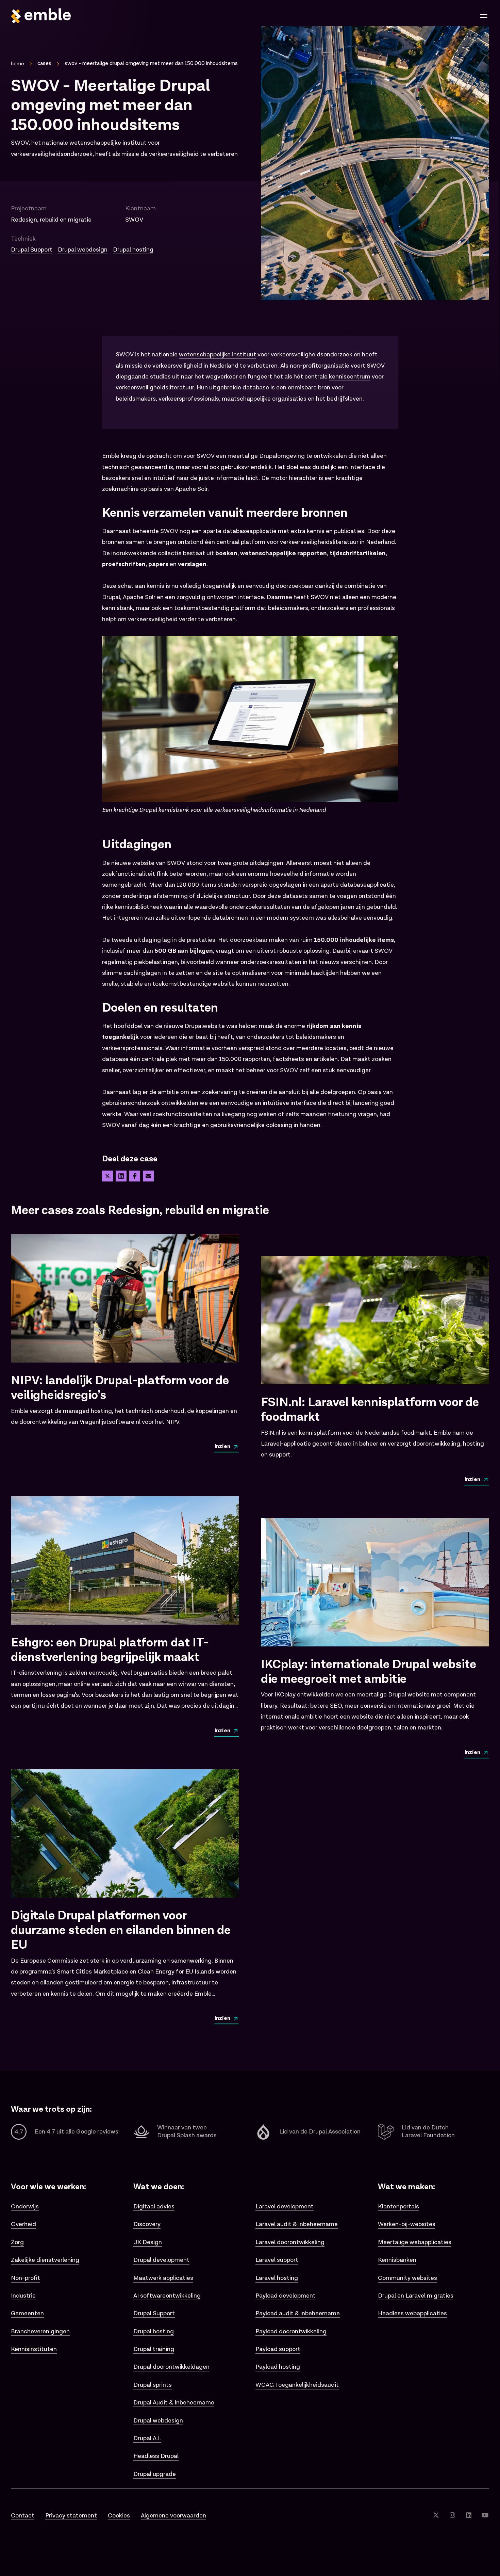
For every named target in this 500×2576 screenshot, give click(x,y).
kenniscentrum (350, 377)
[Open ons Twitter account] (436, 2516)
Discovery (147, 2224)
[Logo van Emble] (128, 16)
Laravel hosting (277, 2278)
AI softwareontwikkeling (167, 2296)
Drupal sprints (153, 2385)
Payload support (278, 2349)
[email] (148, 1176)
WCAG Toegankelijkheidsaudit (297, 2385)
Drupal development (161, 2260)
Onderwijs (25, 2207)
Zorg (17, 2242)
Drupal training (154, 2349)
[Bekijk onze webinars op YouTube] (485, 2516)
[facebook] (135, 1176)
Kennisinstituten (34, 2349)
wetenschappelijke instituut (218, 355)
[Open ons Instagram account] (452, 2516)
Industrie (23, 2296)
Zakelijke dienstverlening (45, 2260)
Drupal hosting (133, 250)
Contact (23, 2516)
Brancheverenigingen (40, 2331)
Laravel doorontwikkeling (290, 2242)
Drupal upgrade (155, 2474)
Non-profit (26, 2278)
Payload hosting (278, 2367)
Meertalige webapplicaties (415, 2242)
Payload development (286, 2296)
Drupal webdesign (83, 250)
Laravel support (277, 2260)
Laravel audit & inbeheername (297, 2224)
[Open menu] (484, 16)
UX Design (148, 2242)
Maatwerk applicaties (163, 2278)
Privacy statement (71, 2516)
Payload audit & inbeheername (298, 2313)
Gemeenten (27, 2313)
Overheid (23, 2224)
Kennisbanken (397, 2260)
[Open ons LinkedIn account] (469, 2516)
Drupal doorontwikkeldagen (171, 2367)
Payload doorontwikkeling (291, 2331)
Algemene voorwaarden (173, 2516)
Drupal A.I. (147, 2438)
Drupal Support (32, 250)
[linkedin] (121, 1176)
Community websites (407, 2278)
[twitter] (107, 1176)
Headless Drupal (156, 2456)
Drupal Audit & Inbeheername (174, 2403)
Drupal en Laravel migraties (416, 2296)
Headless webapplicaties (412, 2313)
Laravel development (285, 2207)
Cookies (119, 2516)
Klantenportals (398, 2207)
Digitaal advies (154, 2207)
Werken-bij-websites (407, 2224)
